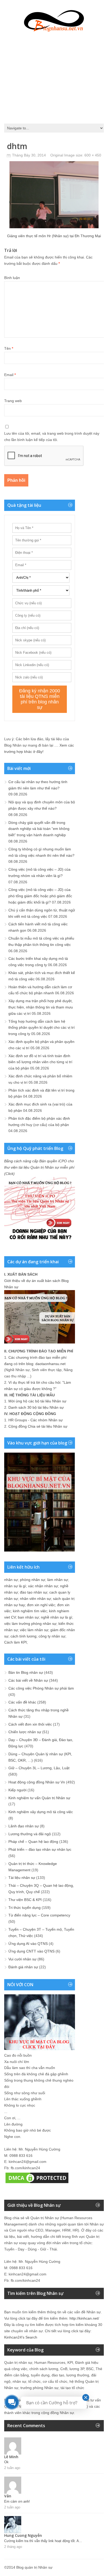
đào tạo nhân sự (34, 1592)
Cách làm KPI (15, 1642)
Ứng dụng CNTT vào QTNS (31, 1951)
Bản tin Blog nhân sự (26, 1672)
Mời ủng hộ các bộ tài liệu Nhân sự (37, 1401)
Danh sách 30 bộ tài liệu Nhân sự (36, 1407)
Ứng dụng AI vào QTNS (28, 1944)
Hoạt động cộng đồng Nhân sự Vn (37, 1782)
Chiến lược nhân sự (25, 1732)
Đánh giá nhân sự (23, 1967)
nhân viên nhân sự (35, 1599)
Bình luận (12, 278)
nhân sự (11, 1580)
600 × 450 (93, 155)
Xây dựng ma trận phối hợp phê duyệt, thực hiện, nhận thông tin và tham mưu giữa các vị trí (41, 1007)
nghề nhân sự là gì (56, 1617)
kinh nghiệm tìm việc (30, 1611)
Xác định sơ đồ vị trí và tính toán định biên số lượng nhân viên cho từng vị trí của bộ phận (40, 1062)
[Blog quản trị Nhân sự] (54, 20)
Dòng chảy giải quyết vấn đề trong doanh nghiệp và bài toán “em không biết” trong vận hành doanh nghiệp (39, 829)
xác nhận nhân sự (43, 1586)
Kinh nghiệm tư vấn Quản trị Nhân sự (39, 1798)
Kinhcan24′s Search (21, 2337)
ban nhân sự (28, 1617)
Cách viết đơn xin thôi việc (30, 1724)
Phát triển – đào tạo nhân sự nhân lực (40, 1849)
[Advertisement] (54, 76)
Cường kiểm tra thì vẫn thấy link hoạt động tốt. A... (43, 2541)
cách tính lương (23, 1636)
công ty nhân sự (52, 1636)
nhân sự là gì (15, 1586)
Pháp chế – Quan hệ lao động (33, 1842)
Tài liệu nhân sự (22, 1878)
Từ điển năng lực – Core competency (39, 1915)
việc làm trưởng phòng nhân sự (30, 1624)
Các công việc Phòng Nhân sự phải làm (41, 1688)
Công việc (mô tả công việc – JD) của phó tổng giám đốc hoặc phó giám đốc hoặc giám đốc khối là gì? (40, 896)
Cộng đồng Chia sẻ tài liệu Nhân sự (38, 1426)
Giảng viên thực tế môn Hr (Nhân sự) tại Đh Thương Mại (54, 236)
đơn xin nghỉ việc (41, 1605)
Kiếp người (17, 1790)
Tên (9, 348)
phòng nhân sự (33, 1580)
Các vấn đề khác (22, 1702)
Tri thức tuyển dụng (25, 1908)
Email (10, 375)
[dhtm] (54, 227)
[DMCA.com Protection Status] (37, 2183)
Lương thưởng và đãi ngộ (30, 1834)
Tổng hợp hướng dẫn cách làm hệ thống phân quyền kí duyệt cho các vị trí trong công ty (42, 1028)
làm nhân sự (58, 1580)
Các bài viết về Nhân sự (28, 1680)
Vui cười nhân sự (22, 1959)
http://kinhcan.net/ (84, 2318)
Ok (6, 2462)
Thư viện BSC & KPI (25, 1900)
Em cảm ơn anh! (17, 2501)
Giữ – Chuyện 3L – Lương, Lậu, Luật (39, 1768)
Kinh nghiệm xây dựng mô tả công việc (41, 1812)
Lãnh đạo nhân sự (24, 1826)
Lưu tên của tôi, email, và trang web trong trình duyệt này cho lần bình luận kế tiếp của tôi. (52, 437)
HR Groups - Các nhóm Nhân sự (36, 1420)
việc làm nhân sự (34, 1630)
